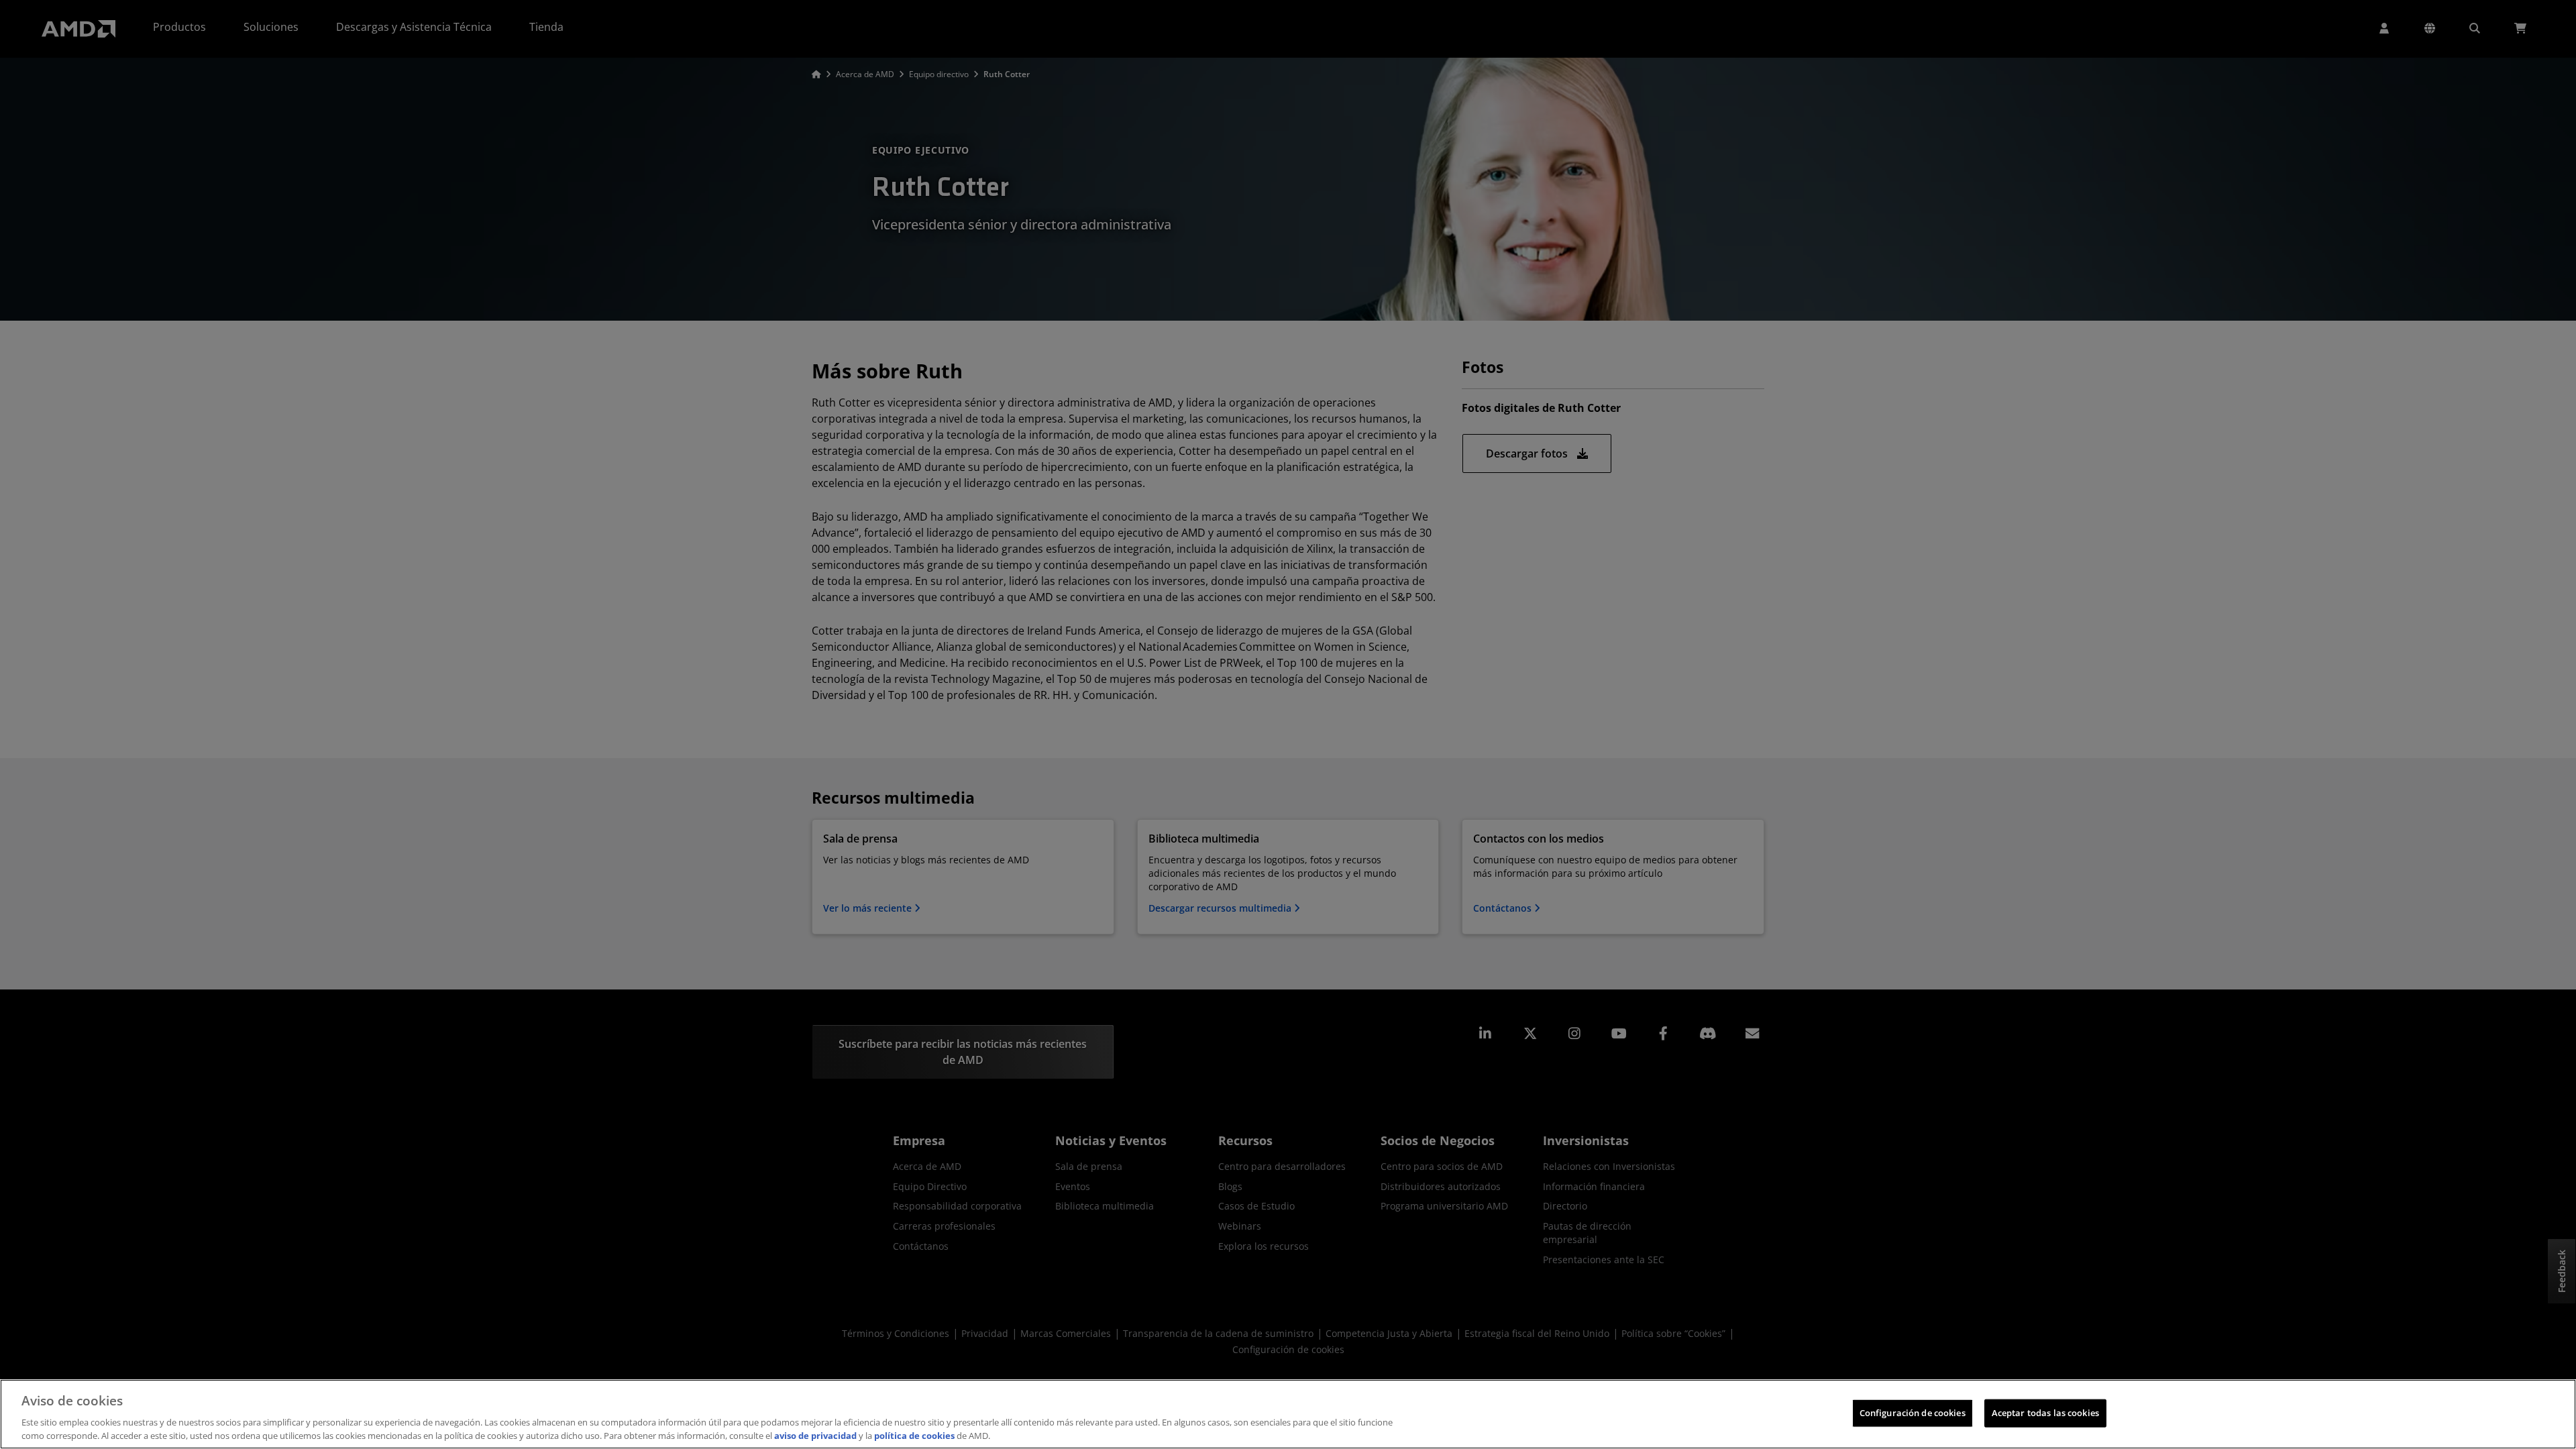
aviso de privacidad (815, 1435)
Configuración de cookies (1913, 1413)
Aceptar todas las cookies (2045, 1413)
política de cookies (914, 1435)
